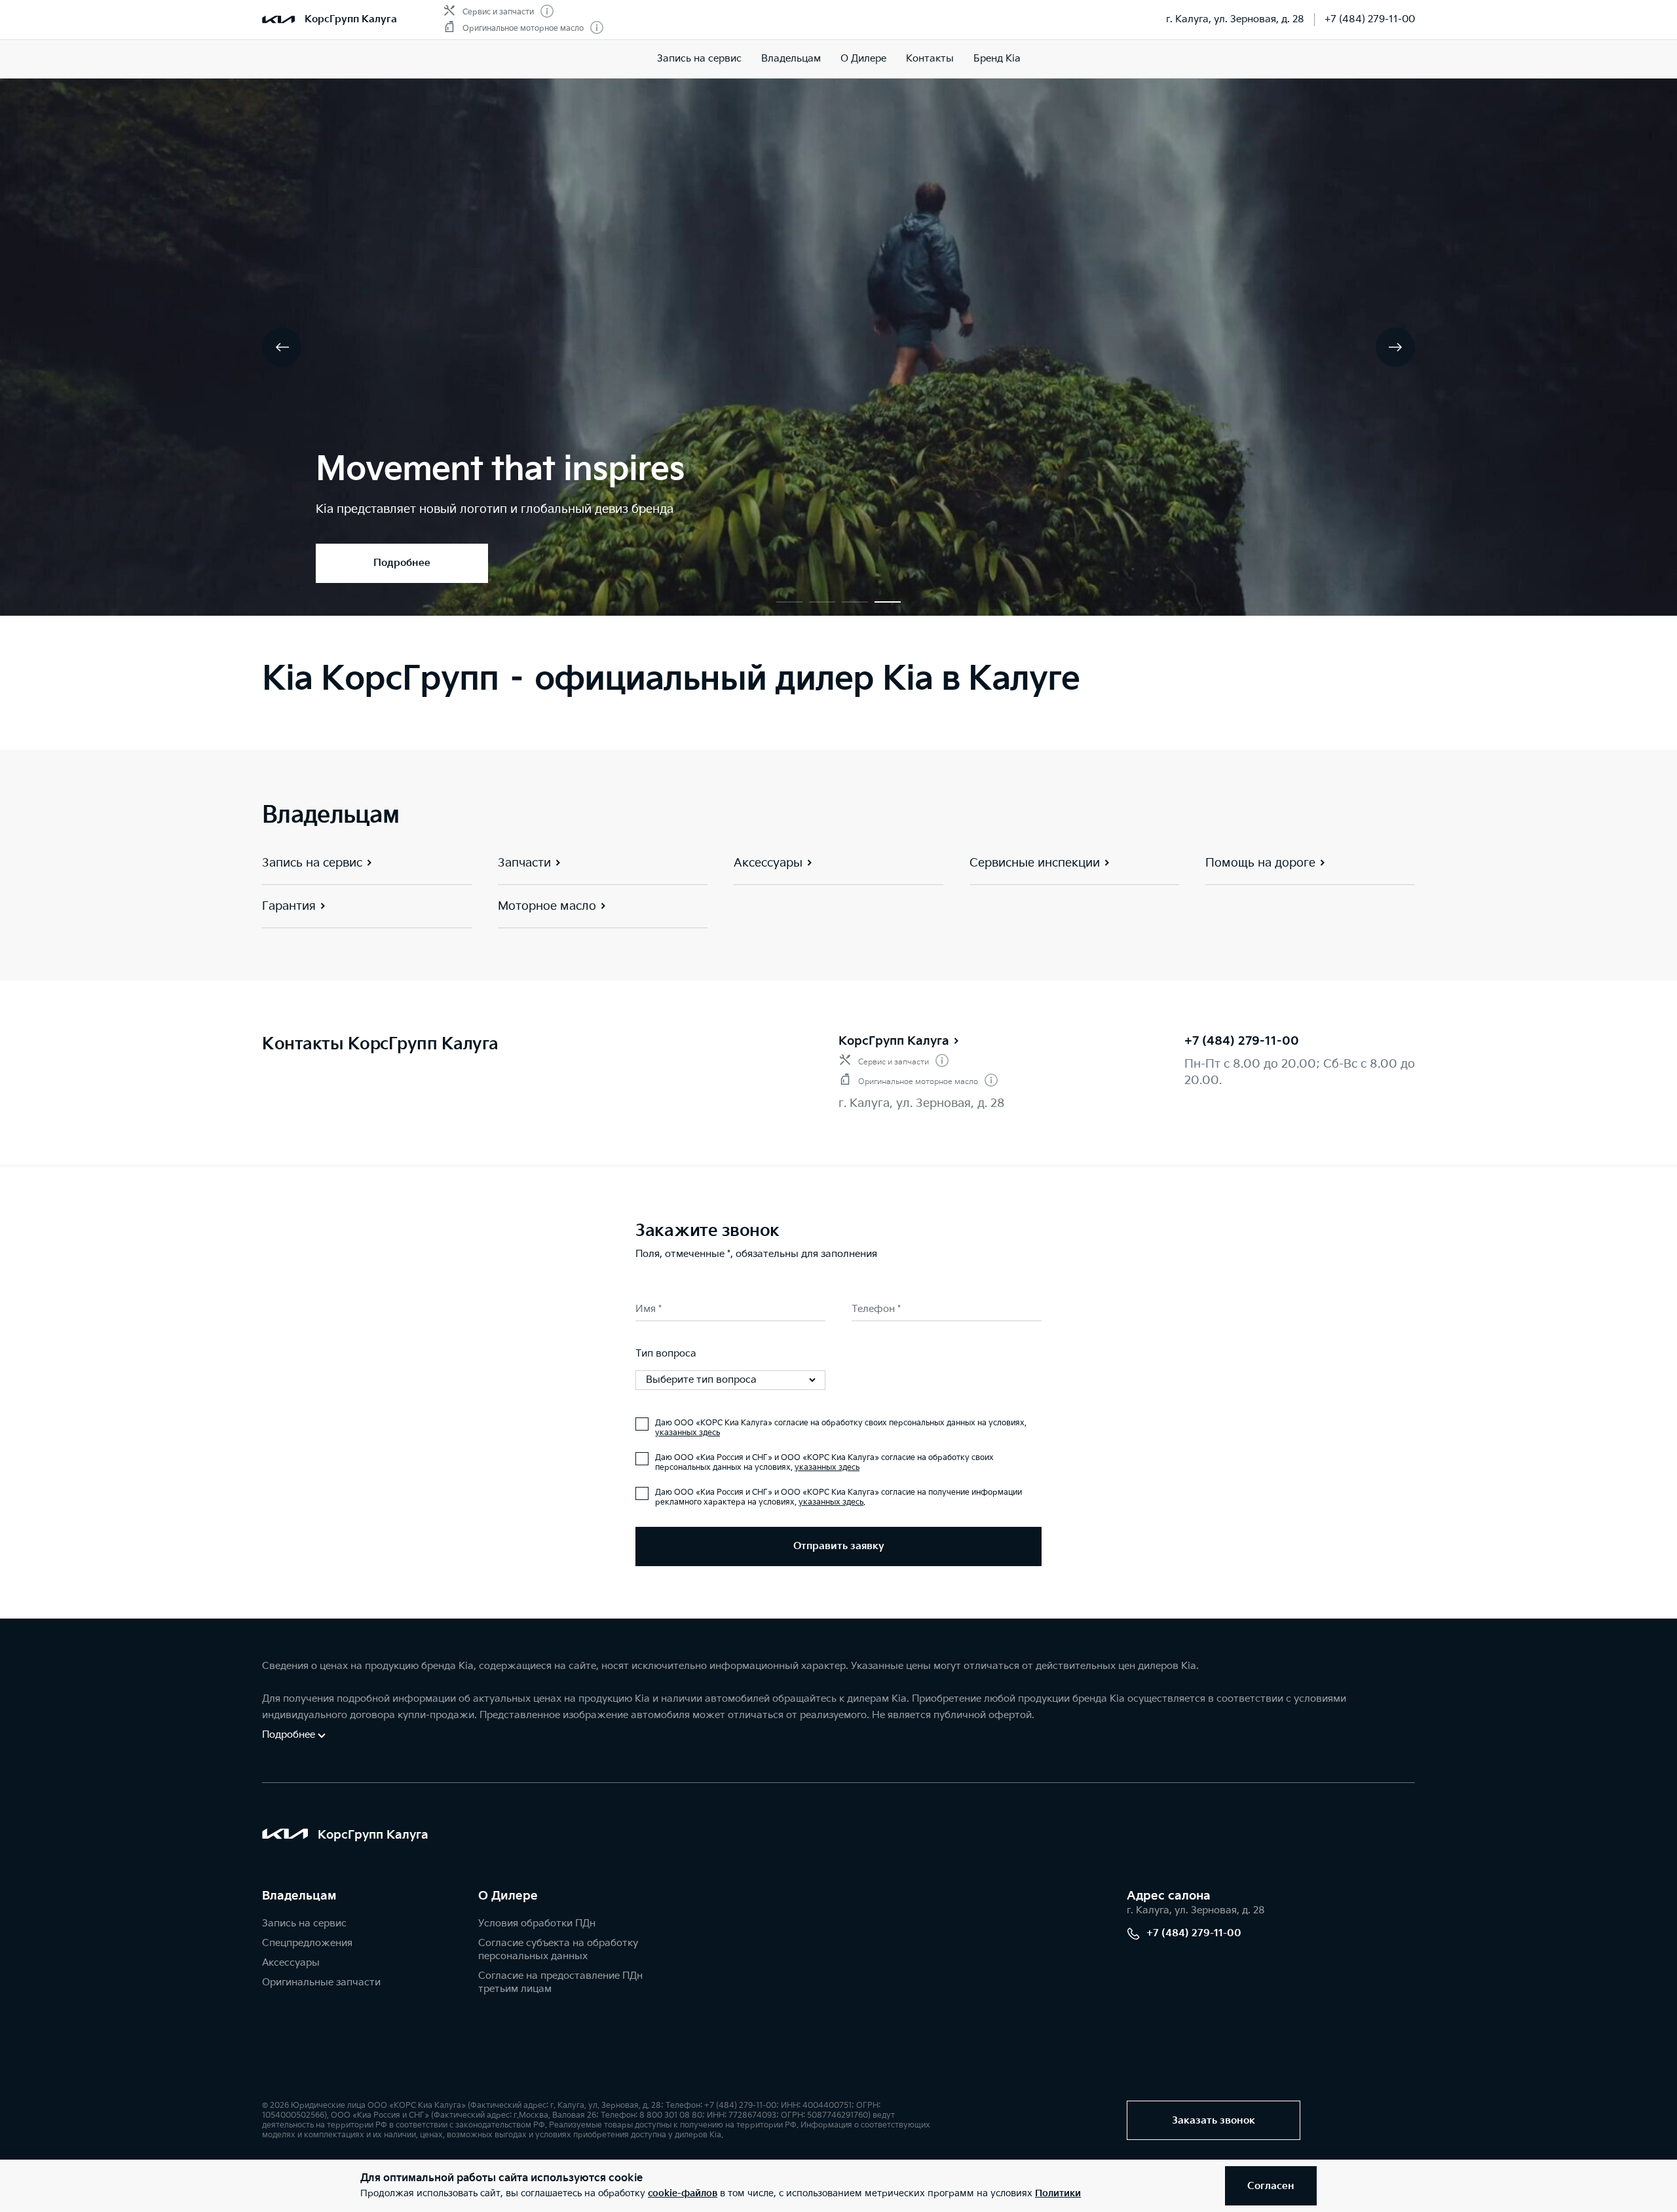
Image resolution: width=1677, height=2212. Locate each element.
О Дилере (863, 59)
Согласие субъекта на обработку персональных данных (558, 1950)
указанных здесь (688, 1433)
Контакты (930, 59)
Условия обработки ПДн (537, 1923)
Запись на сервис (699, 59)
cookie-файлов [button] (683, 2193)
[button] (789, 602)
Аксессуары (291, 1963)
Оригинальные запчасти (321, 1982)
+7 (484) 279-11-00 (1370, 19)
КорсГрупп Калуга (894, 1041)
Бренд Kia (997, 59)
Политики (1058, 2193)
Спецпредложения (307, 1943)
